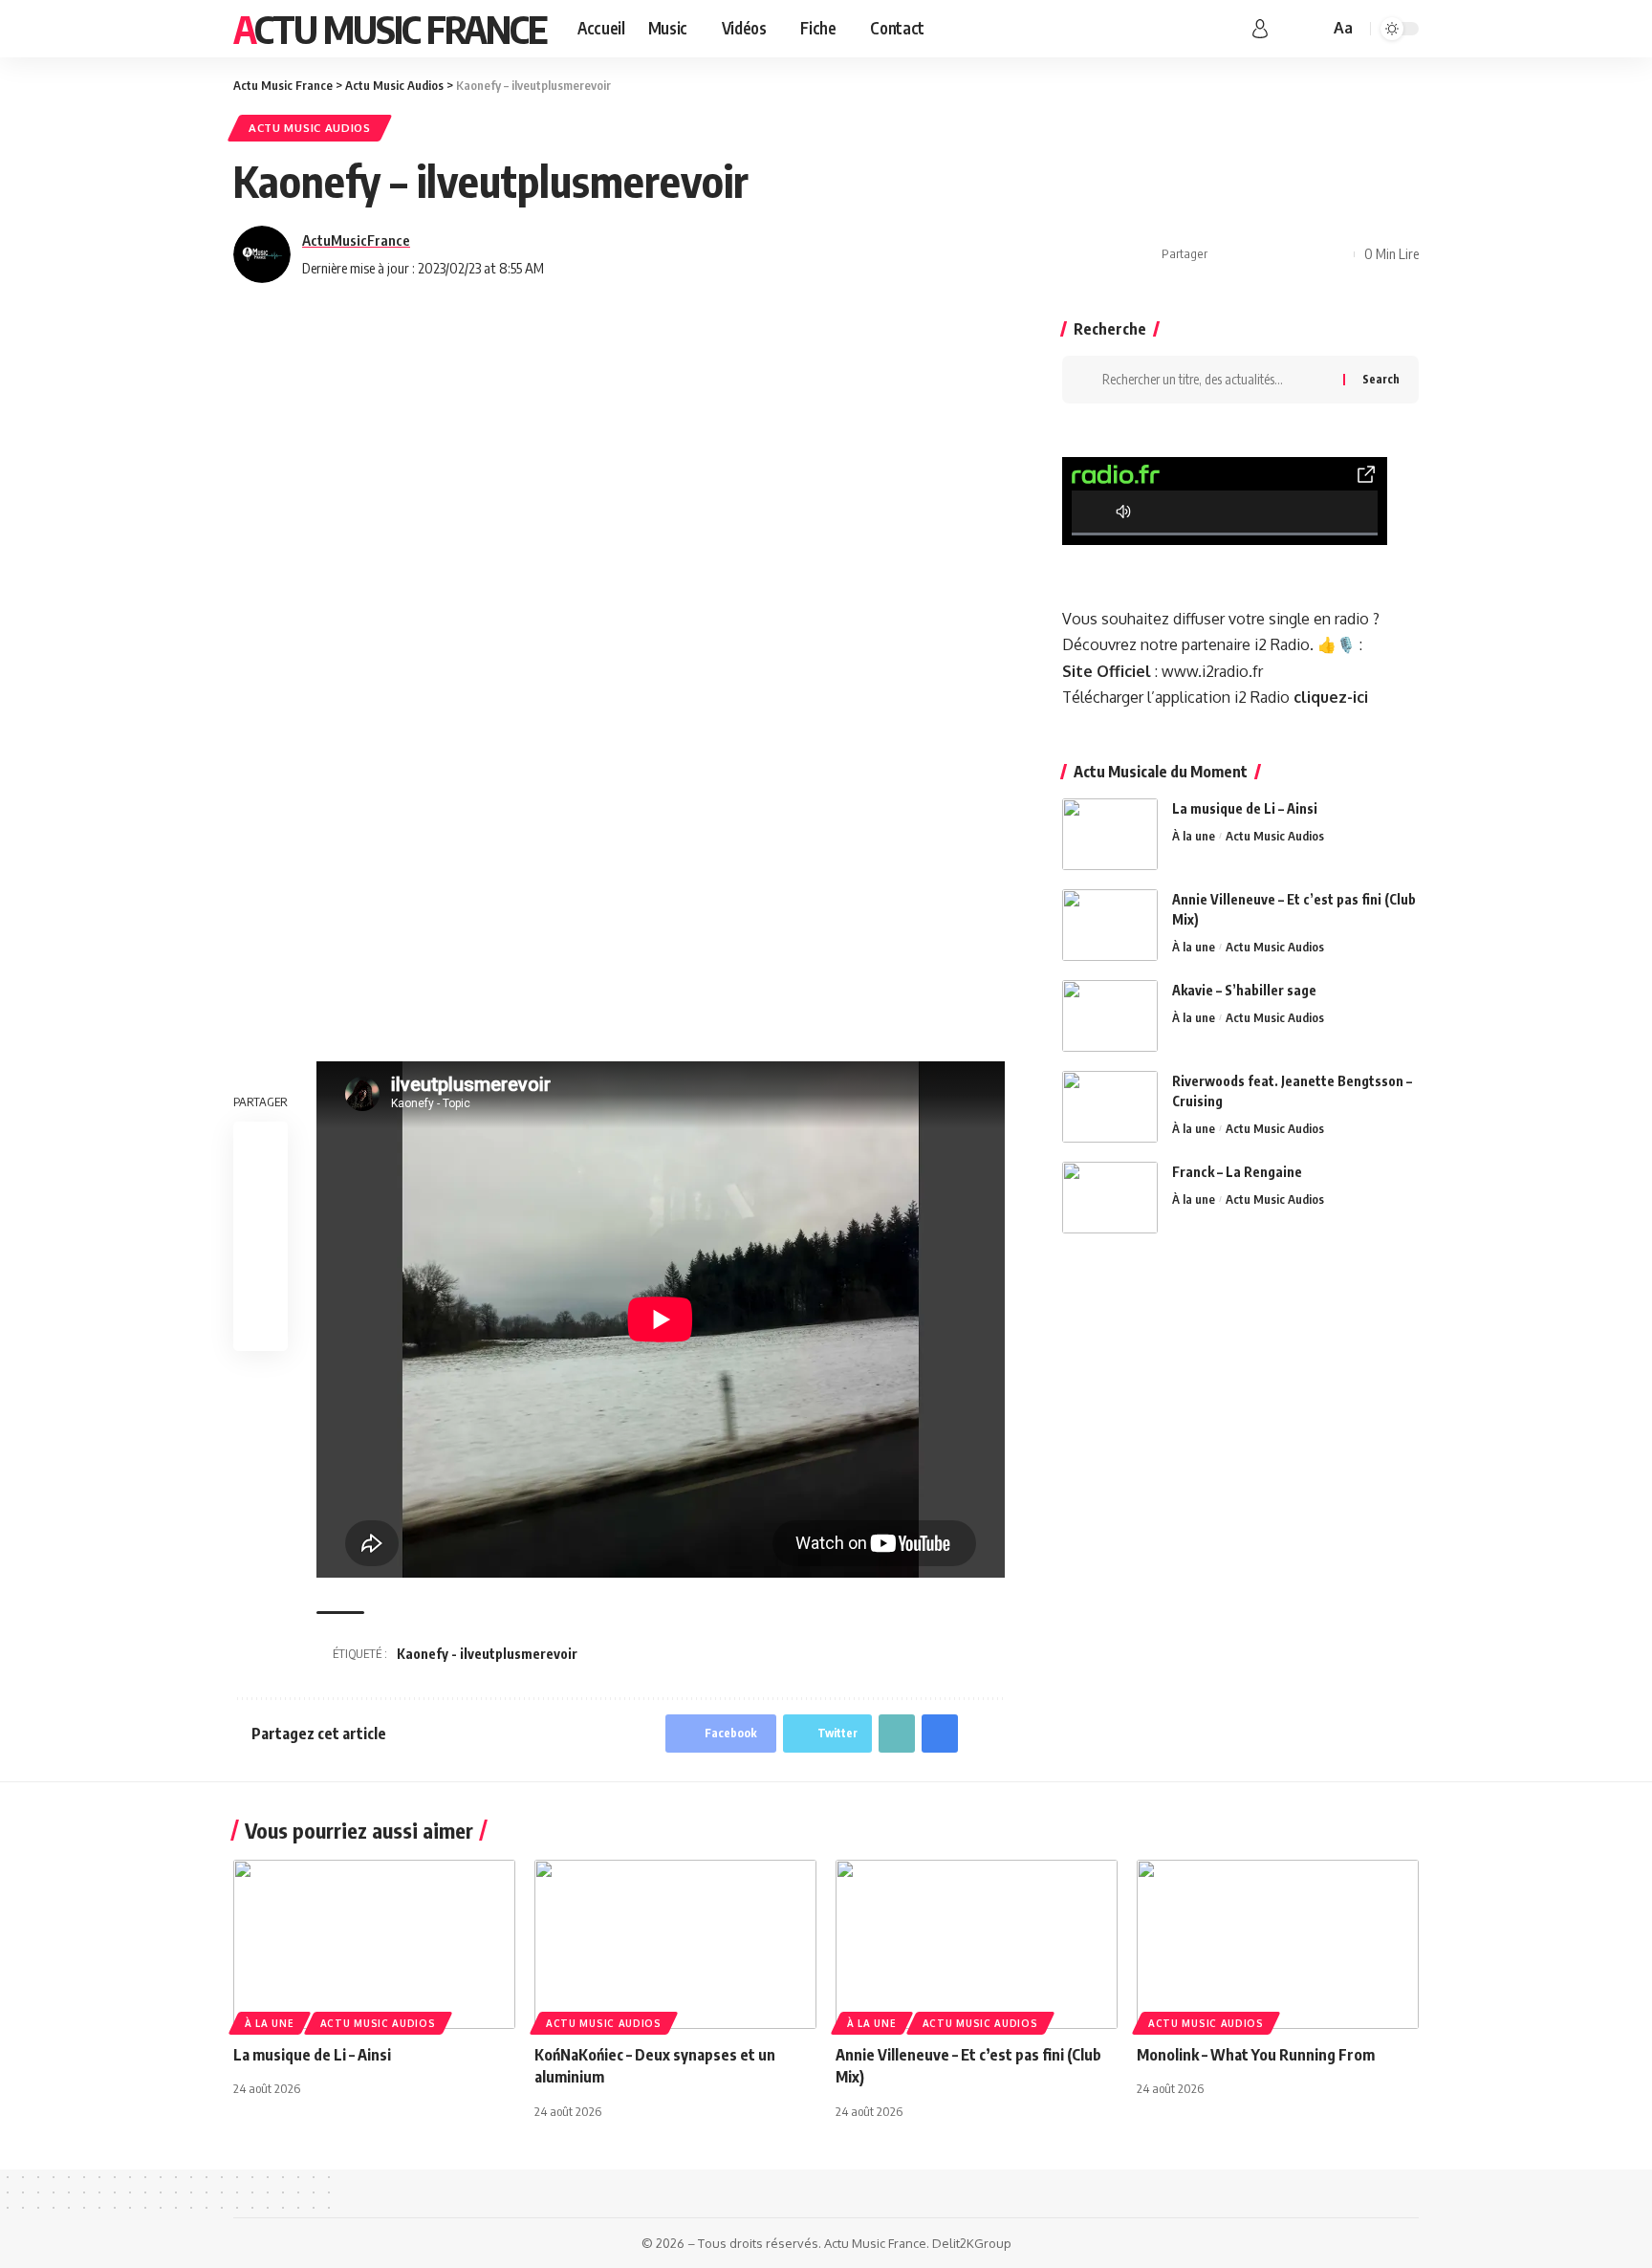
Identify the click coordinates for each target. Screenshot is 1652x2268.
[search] (1312, 29)
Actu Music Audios (310, 128)
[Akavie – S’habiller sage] (1110, 1016)
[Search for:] (1216, 380)
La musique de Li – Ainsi (1245, 808)
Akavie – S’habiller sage (1244, 990)
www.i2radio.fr (1212, 671)
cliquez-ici (1331, 697)
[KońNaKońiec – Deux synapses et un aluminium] (675, 1944)
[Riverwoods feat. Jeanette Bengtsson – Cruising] (1110, 1107)
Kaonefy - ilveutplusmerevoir (487, 1654)
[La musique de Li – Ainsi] (1110, 834)
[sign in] (1260, 29)
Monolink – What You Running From (1256, 2055)
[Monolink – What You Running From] (1278, 1944)
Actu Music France (390, 29)
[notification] (1287, 29)
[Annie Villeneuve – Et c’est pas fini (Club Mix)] (1110, 925)
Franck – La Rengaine (1237, 1172)
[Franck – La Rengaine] (1110, 1198)
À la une (1194, 836)
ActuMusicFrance (356, 240)
